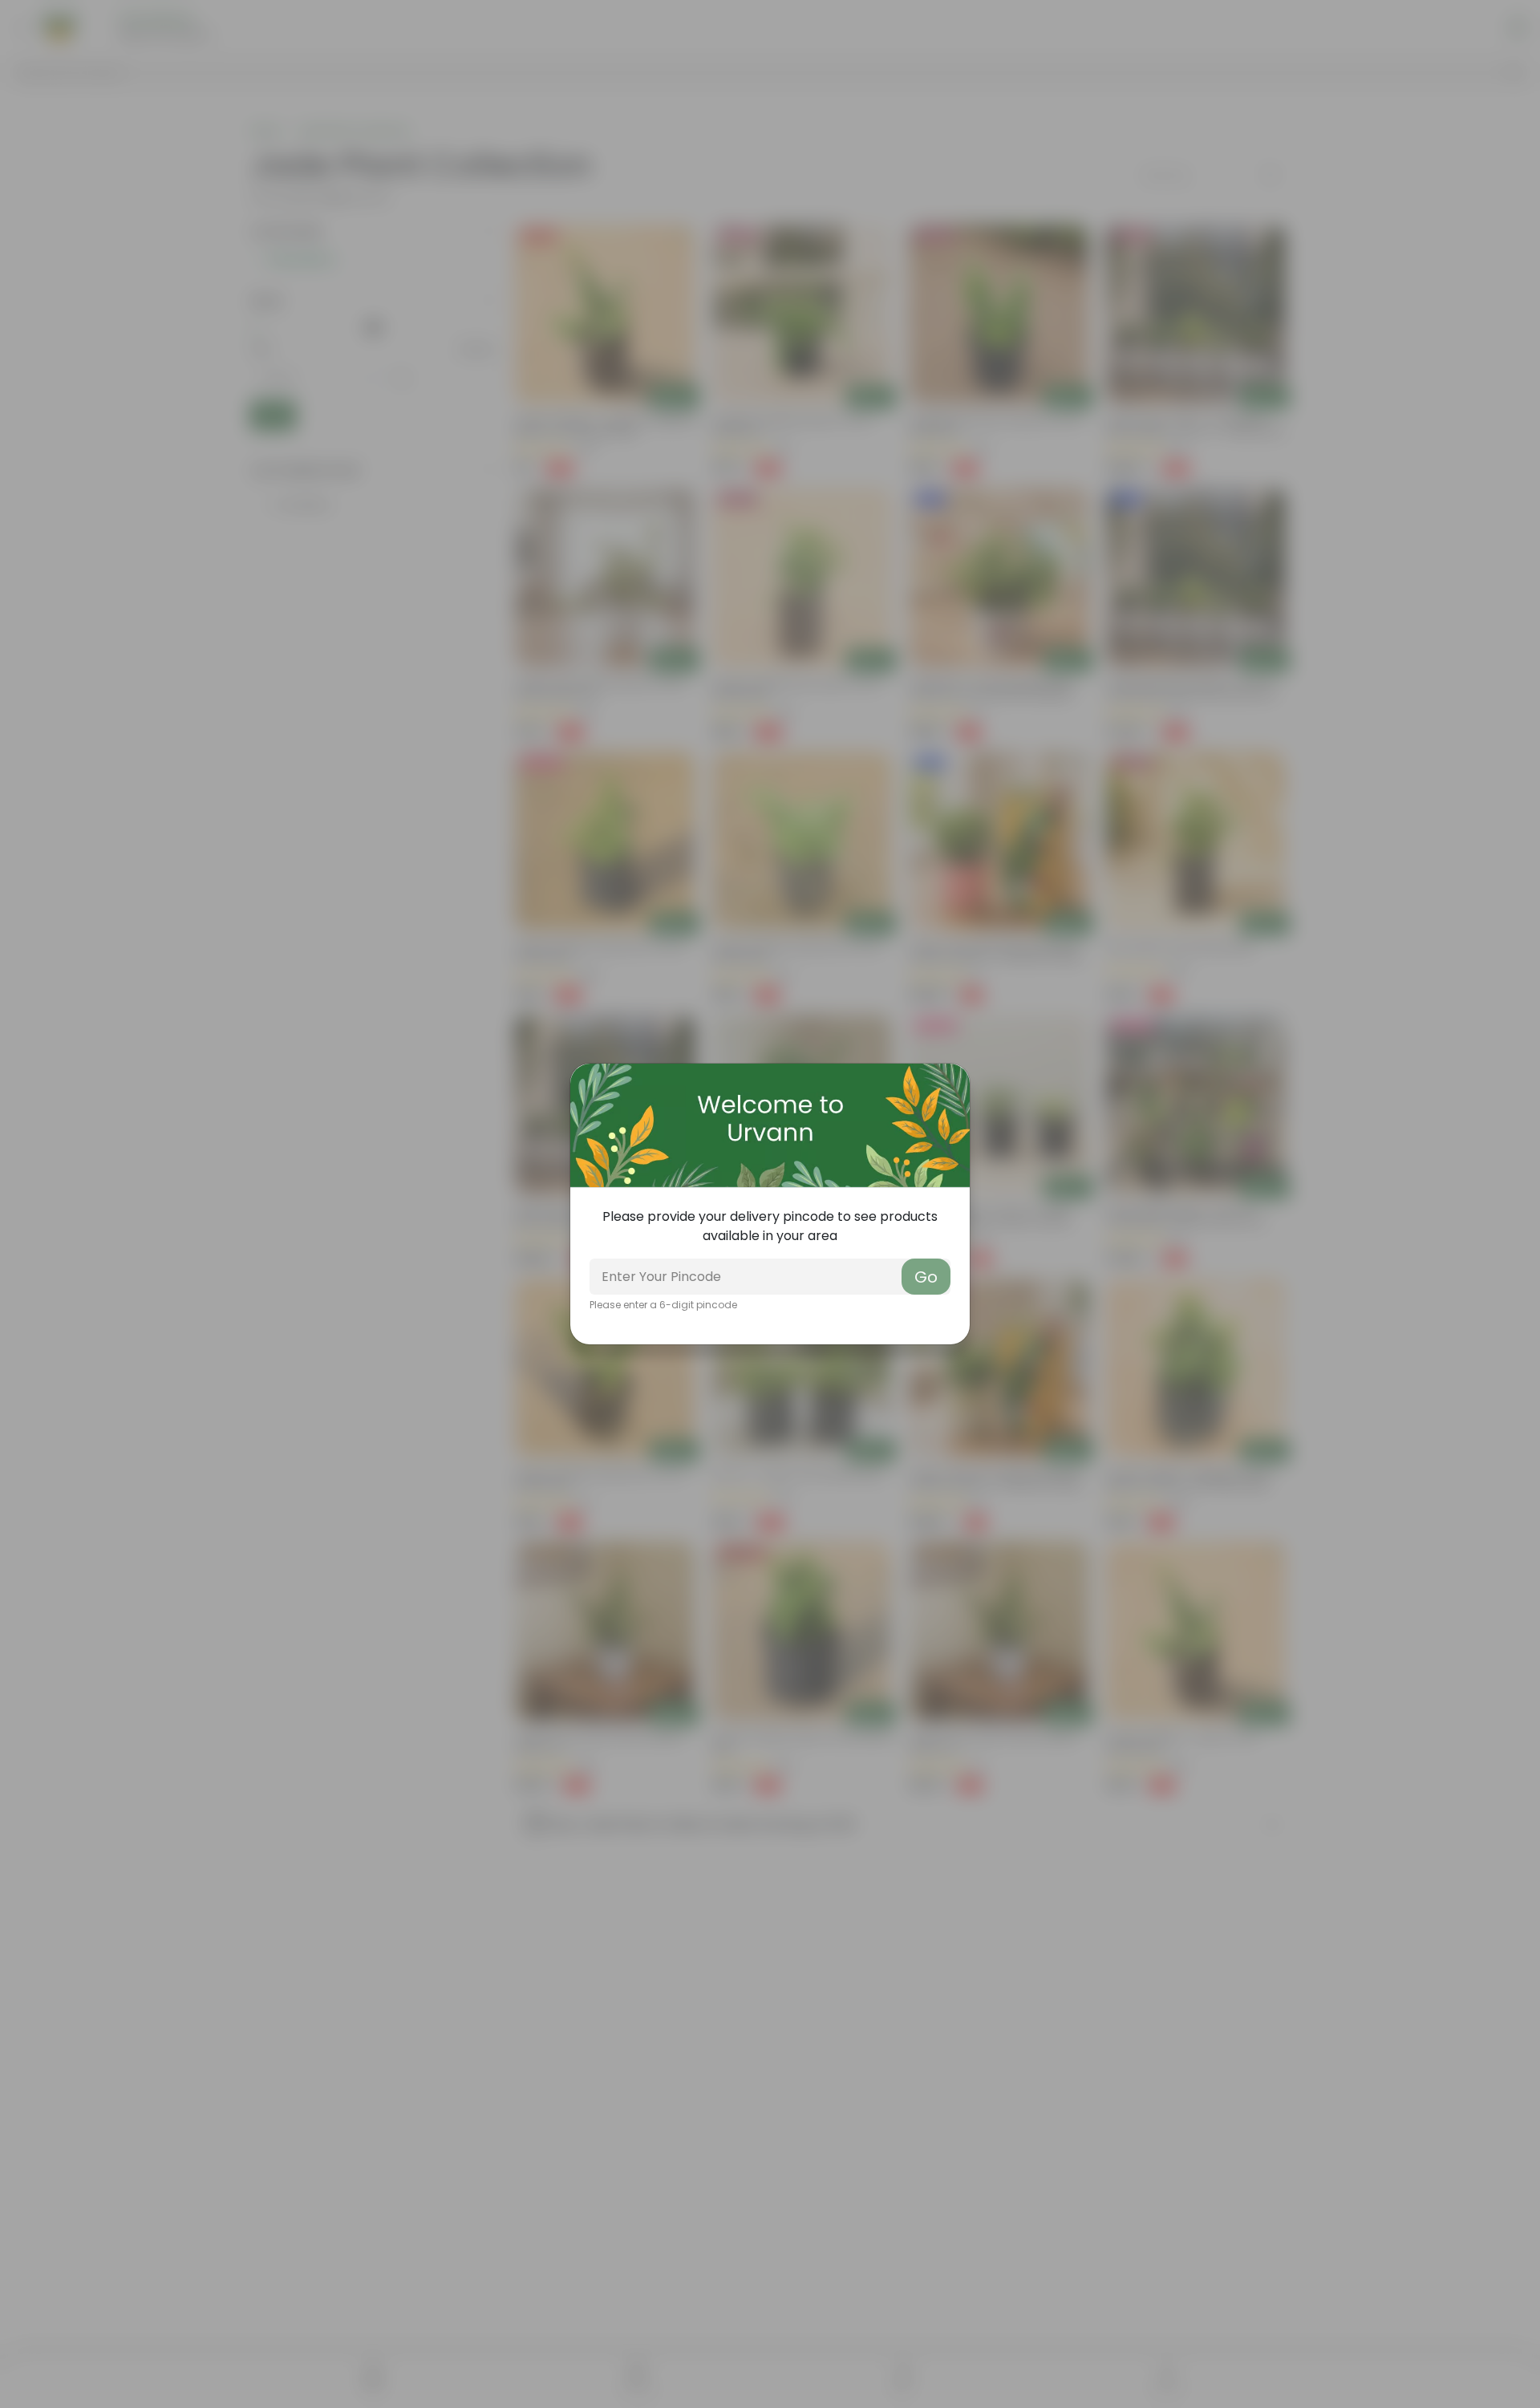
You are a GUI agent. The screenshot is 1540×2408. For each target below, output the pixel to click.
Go (926, 1277)
